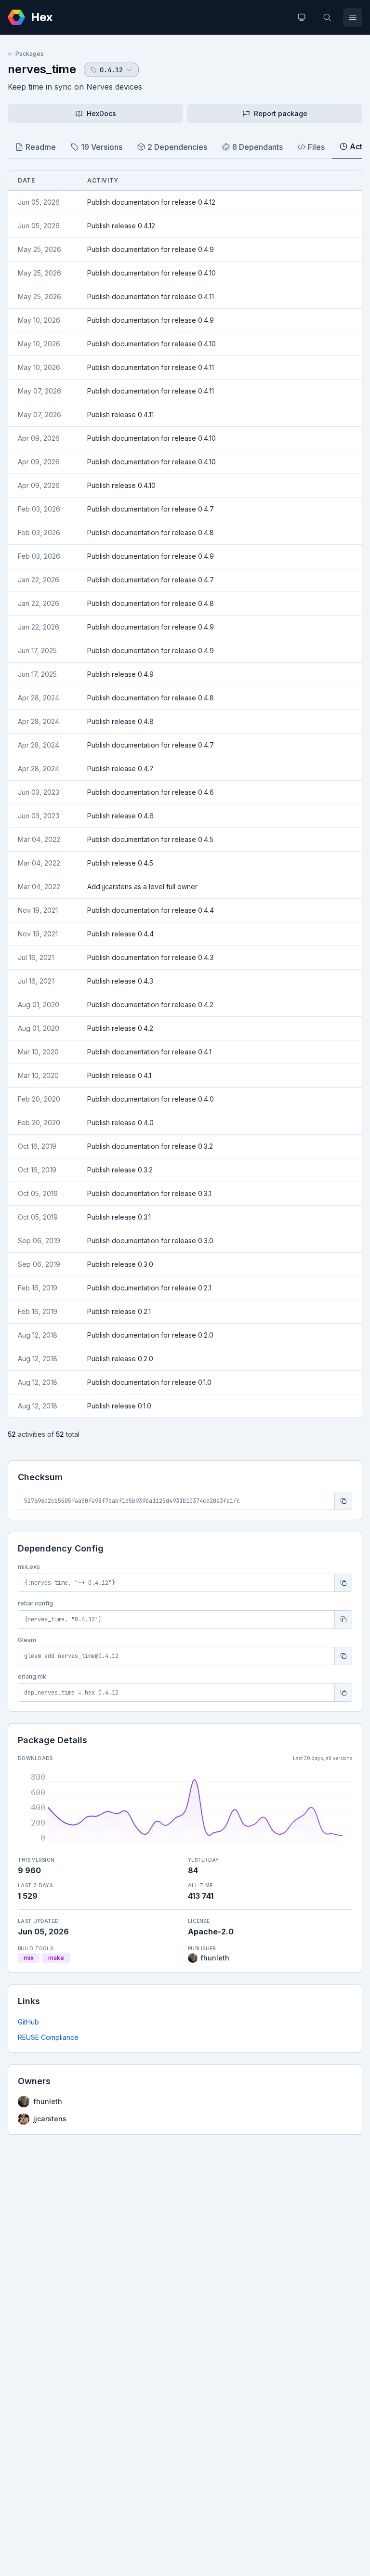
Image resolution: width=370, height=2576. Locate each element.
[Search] (327, 17)
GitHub (28, 2022)
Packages (30, 54)
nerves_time (42, 69)
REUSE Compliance (48, 2037)
